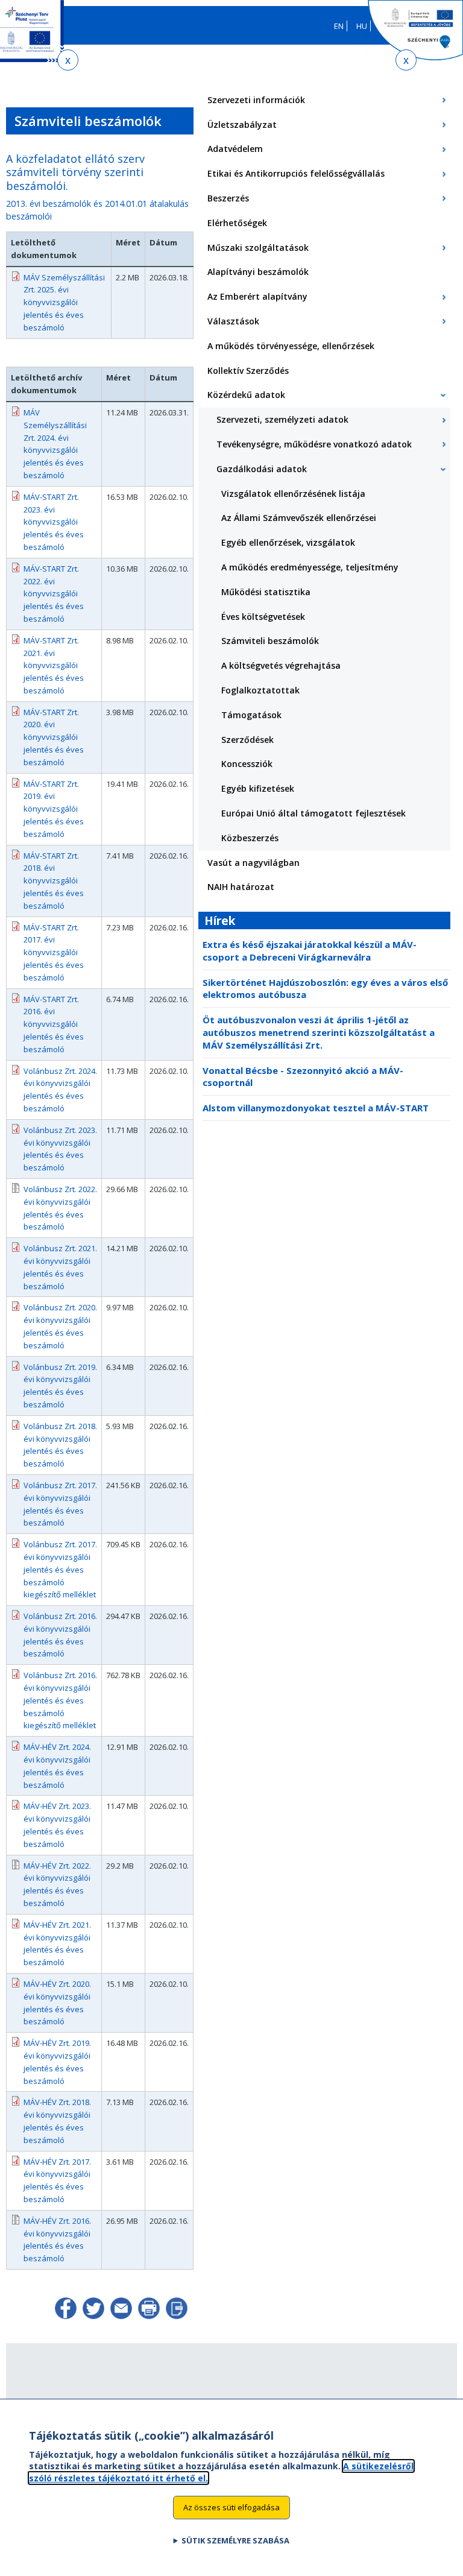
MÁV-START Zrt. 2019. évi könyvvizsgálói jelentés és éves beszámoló (54, 809)
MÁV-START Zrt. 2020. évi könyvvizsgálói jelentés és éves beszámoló (54, 737)
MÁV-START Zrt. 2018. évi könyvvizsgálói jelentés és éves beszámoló (54, 881)
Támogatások (251, 715)
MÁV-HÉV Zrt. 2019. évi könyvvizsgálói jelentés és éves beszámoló (57, 2062)
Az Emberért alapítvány (257, 296)
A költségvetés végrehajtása (281, 665)
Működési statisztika (266, 592)
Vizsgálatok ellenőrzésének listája (293, 494)
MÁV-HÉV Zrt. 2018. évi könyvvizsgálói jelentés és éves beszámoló (57, 2121)
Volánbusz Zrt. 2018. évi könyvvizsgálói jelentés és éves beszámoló (60, 1445)
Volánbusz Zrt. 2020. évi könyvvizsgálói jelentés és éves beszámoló (60, 1326)
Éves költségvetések (263, 617)
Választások (233, 321)
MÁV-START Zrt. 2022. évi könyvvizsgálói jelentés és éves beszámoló (54, 594)
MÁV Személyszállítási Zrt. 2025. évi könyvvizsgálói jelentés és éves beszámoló (64, 302)
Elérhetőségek (237, 223)
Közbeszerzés (250, 838)
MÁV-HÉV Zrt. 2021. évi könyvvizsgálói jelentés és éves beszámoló (57, 1943)
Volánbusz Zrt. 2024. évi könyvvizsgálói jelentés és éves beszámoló (60, 1090)
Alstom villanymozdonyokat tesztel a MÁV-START (316, 1108)
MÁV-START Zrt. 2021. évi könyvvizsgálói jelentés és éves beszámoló (54, 665)
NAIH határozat (241, 887)
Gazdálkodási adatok (262, 469)
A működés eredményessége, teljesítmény (310, 567)
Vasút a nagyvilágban (254, 863)
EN (339, 26)
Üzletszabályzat (242, 125)
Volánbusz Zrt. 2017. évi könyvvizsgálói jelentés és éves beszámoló (60, 1504)
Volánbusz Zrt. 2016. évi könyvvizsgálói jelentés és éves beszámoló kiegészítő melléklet (60, 1700)
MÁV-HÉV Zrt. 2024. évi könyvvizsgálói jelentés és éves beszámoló (57, 1766)
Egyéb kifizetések (258, 788)
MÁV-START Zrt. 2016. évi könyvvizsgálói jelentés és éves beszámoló (54, 1024)
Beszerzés (228, 198)
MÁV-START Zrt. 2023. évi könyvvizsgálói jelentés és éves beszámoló (54, 522)
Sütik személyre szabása (235, 2540)
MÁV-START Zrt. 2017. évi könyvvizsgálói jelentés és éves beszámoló (54, 952)
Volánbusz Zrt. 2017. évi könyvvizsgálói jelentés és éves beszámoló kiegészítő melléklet (60, 1569)
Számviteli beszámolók (270, 641)
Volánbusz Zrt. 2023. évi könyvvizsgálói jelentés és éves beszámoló (60, 1149)
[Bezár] (68, 60)
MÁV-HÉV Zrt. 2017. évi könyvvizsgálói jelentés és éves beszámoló (57, 2180)
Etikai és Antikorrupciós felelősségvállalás (296, 173)
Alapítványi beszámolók (258, 272)
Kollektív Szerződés (248, 371)
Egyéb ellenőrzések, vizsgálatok (288, 542)
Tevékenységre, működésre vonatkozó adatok (314, 444)
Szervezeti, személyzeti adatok (282, 419)
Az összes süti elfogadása (231, 2507)
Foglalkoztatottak (260, 690)
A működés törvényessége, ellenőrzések (291, 346)
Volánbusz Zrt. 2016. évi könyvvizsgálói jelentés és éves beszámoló (60, 1635)
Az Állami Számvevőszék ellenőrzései (299, 518)
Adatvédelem (235, 149)
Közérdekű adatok (246, 395)
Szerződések (247, 740)
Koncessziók (247, 764)
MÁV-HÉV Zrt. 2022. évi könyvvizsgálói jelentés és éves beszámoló (57, 1884)
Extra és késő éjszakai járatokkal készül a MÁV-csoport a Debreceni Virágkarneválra (310, 951)
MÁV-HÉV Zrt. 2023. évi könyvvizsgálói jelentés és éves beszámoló (57, 1825)
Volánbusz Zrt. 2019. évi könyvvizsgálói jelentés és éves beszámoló (60, 1386)
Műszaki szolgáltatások (258, 248)
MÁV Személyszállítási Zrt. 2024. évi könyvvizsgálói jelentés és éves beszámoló (55, 444)
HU (362, 26)
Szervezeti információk (256, 100)
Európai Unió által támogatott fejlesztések (313, 813)
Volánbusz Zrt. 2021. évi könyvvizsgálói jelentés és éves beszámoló (60, 1267)
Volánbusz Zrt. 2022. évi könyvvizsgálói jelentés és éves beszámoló (60, 1208)
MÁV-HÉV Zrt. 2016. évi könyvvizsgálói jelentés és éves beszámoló (57, 2240)
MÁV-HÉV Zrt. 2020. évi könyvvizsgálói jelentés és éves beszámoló (57, 2003)
